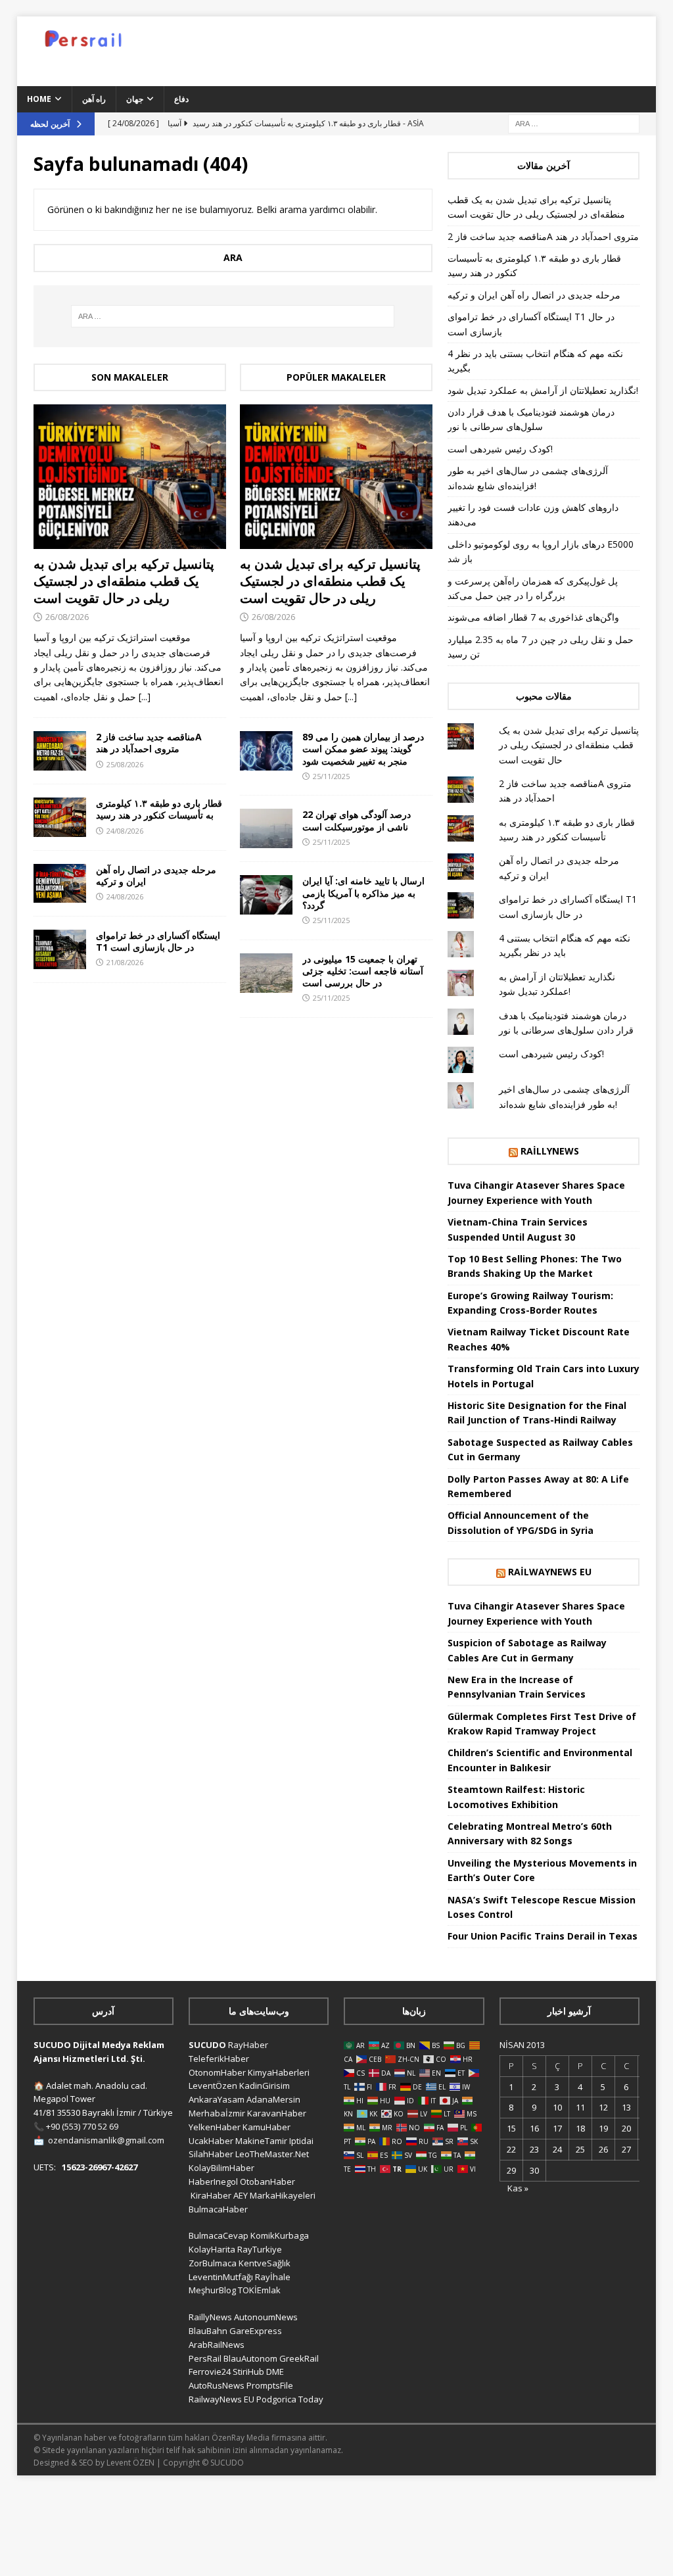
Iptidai (301, 2141)
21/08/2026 (125, 962)
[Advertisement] (446, 49)
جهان (135, 99)
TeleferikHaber (219, 2059)
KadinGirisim (265, 2086)
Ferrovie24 (210, 2372)
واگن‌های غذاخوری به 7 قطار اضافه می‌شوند (533, 617)
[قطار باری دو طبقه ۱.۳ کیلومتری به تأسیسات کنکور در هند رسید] (60, 817)
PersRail (205, 2358)
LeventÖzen (213, 2086)
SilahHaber (211, 2154)
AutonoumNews (266, 2317)
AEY (241, 2195)
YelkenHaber (215, 2127)
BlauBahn (208, 2331)
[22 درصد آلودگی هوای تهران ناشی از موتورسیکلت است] (266, 828)
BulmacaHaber (218, 2209)
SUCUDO (207, 2045)
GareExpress (256, 2331)
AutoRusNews (217, 2385)
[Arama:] (574, 123)
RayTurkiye (260, 2249)
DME (275, 2372)
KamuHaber (267, 2127)
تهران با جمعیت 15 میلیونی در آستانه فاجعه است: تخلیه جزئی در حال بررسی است (363, 971)
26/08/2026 (67, 617)
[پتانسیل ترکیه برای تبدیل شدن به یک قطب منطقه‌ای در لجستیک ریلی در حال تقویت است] (130, 477)
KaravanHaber (277, 2113)
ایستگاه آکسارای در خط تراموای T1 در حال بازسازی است (158, 941)
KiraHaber (212, 2195)
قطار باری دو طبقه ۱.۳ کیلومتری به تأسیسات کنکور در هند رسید (159, 809)
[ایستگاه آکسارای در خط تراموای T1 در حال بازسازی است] (60, 949)
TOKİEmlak (259, 2290)
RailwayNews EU (550, 1572)
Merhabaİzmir (217, 2113)
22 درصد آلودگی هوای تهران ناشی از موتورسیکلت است (357, 820)
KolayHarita (212, 2249)
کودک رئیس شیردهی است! (500, 449)
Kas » (518, 2188)
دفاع (181, 99)
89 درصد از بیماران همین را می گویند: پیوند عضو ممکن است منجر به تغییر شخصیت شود (363, 749)
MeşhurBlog (212, 2290)
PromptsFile (270, 2385)
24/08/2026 (125, 831)
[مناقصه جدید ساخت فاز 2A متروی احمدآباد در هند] (60, 751)
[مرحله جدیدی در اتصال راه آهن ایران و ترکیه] (60, 883)
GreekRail (299, 2358)
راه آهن (94, 99)
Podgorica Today (290, 2399)
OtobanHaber (267, 2182)
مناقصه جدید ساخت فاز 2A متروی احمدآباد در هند (149, 743)
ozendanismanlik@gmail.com (106, 2140)
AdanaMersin (273, 2099)
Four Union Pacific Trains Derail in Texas (543, 1936)
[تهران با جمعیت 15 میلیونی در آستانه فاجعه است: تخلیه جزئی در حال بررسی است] (266, 973)
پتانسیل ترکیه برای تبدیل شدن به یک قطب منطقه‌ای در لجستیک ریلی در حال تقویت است (124, 581)
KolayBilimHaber (221, 2168)
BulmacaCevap (219, 2235)
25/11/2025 (331, 776)
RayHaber (248, 2045)
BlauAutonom (250, 2358)
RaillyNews (550, 1151)
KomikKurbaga (280, 2235)
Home (39, 99)
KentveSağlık (265, 2263)
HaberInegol (213, 2182)
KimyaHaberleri (279, 2072)
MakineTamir (261, 2141)
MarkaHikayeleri (283, 2195)
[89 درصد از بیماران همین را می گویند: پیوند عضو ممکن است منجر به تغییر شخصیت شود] (266, 751)
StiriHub (248, 2372)
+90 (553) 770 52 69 (82, 2126)
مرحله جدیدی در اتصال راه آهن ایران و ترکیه (156, 875)
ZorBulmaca (213, 2263)
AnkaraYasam (217, 2099)
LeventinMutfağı (221, 2277)
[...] (145, 697)
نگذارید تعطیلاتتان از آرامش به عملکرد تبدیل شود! (543, 390)
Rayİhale (273, 2277)
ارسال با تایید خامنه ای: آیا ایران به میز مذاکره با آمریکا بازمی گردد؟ (363, 893)
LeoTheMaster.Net (272, 2154)
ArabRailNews (217, 2345)
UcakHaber (211, 2141)
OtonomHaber (217, 2072)
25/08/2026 (125, 764)
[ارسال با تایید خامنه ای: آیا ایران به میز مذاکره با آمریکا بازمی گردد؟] (266, 895)
